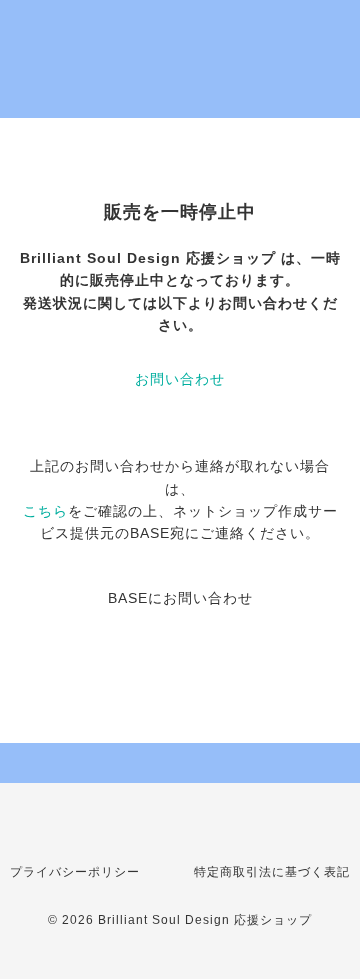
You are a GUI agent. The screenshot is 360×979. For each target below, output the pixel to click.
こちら (45, 511)
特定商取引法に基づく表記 (272, 872)
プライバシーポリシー (75, 872)
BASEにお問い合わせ (180, 598)
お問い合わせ (180, 379)
